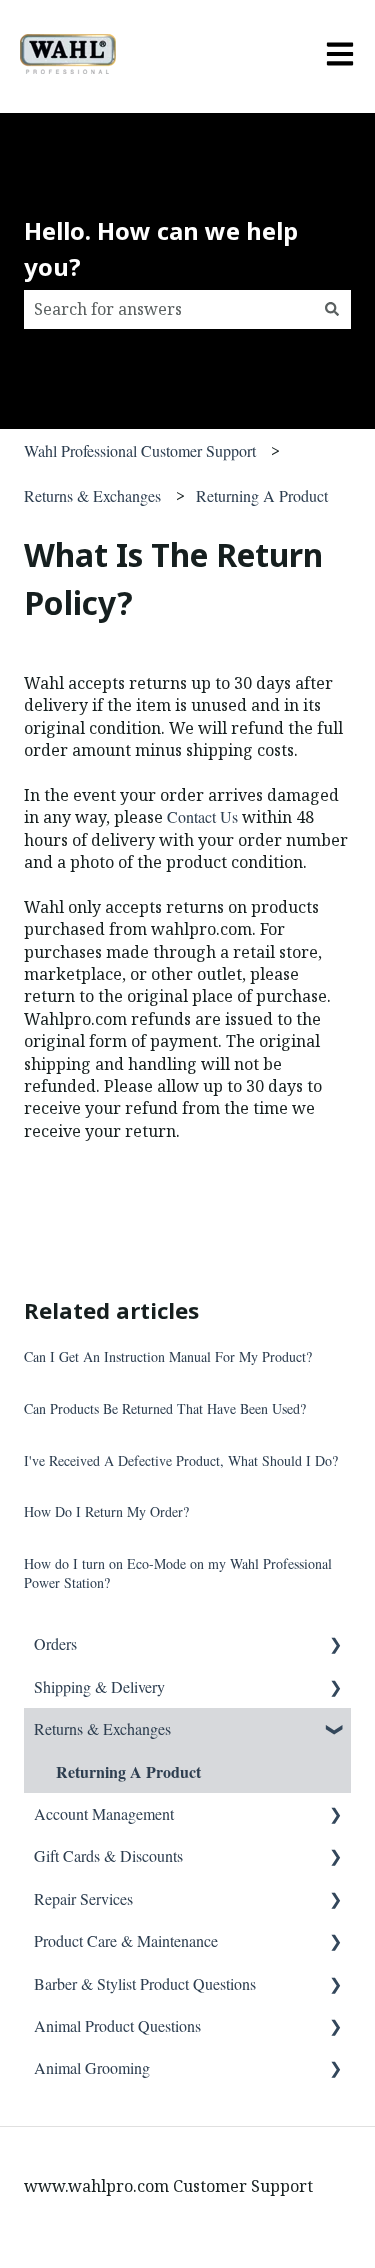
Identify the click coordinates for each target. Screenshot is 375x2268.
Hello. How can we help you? (161, 248)
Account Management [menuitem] (104, 1813)
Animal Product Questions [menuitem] (117, 2025)
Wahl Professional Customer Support (140, 450)
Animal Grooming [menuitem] (92, 2067)
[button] (335, 1645)
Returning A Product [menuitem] (128, 1771)
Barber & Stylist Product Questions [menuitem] (145, 1983)
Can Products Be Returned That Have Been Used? (165, 1408)
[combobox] (168, 309)
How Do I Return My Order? (106, 1511)
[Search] (332, 309)
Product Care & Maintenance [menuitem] (126, 1940)
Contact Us (202, 816)
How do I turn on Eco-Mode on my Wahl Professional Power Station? (178, 1573)
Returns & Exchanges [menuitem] (102, 1728)
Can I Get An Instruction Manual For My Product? (168, 1356)
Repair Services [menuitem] (83, 1898)
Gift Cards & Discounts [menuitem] (108, 1855)
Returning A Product (262, 495)
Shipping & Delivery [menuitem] (99, 1686)
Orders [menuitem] (55, 1643)
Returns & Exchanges (92, 495)
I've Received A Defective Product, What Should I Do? (181, 1460)
